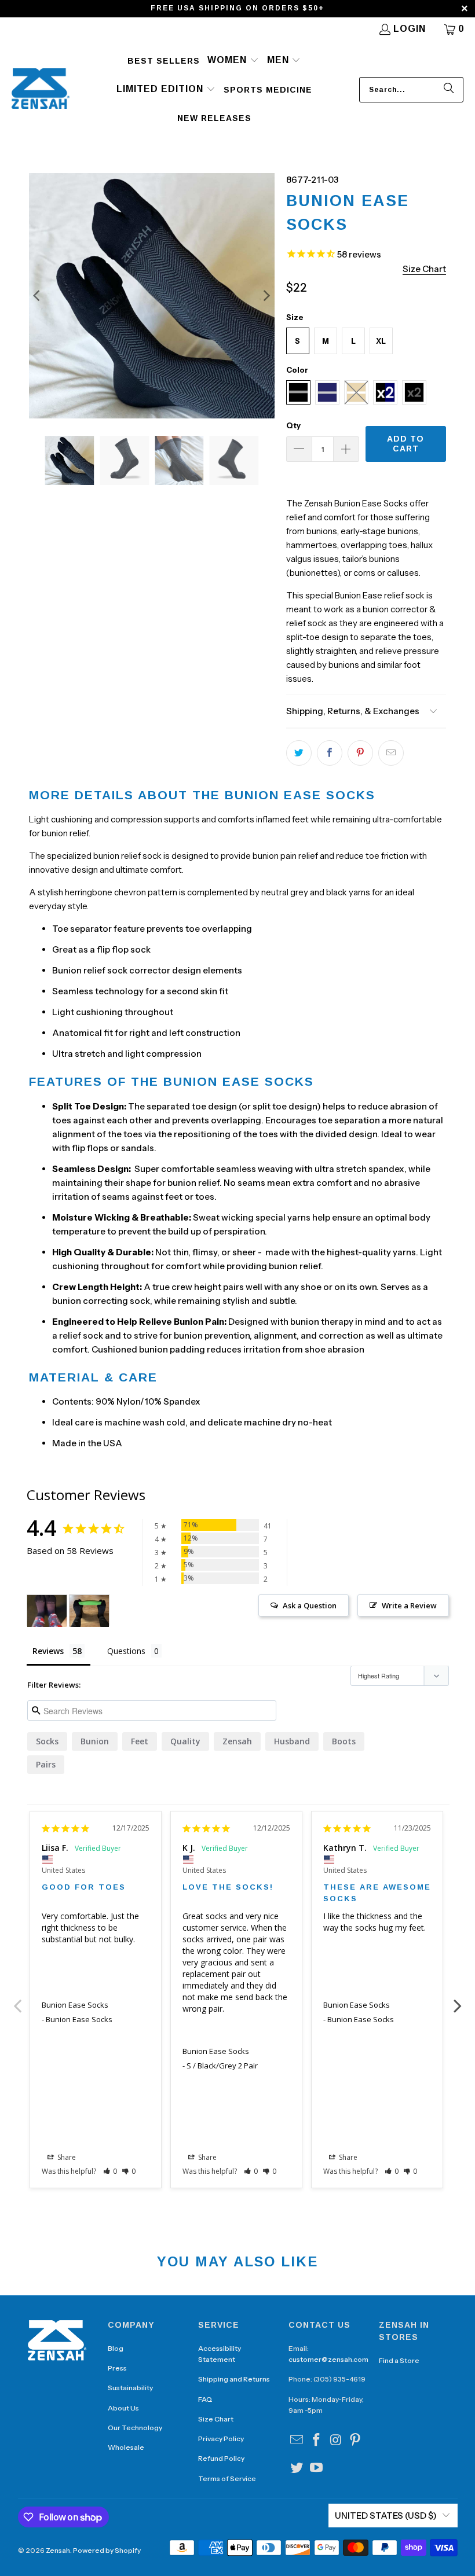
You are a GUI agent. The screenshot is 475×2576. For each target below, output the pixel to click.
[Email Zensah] (297, 2441)
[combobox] (411, 90)
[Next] (266, 296)
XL (381, 341)
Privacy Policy (221, 2439)
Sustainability (130, 2388)
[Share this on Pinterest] (360, 753)
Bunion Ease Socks (75, 2005)
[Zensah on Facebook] (317, 2441)
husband (292, 1741)
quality (185, 1741)
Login (410, 29)
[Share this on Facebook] (330, 753)
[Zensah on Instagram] (336, 2441)
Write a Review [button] (409, 1605)
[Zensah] (41, 89)
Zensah (237, 1741)
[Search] (449, 90)
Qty (293, 425)
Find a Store (399, 2360)
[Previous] (38, 296)
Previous (18, 2000)
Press (117, 2368)
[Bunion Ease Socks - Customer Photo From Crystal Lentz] (47, 1611)
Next (458, 2000)
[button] (233, 61)
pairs (46, 1764)
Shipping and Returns (234, 2379)
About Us (123, 2408)
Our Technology (135, 2428)
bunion (95, 1741)
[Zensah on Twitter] (297, 2468)
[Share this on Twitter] (299, 753)
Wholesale (126, 2447)
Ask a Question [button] (310, 1605)
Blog (116, 2348)
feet (140, 1741)
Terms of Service (227, 2478)
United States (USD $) (386, 2516)
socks (47, 1741)
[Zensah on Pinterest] (356, 2441)
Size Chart (216, 2419)
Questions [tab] (126, 1651)
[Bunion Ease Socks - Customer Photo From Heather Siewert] (89, 1611)
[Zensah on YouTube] (317, 2468)
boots (344, 1741)
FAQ (205, 2399)
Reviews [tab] (48, 1651)
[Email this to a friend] (391, 753)
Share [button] (66, 2157)
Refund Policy (221, 2458)
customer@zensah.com (328, 2359)
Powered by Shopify (107, 2550)
